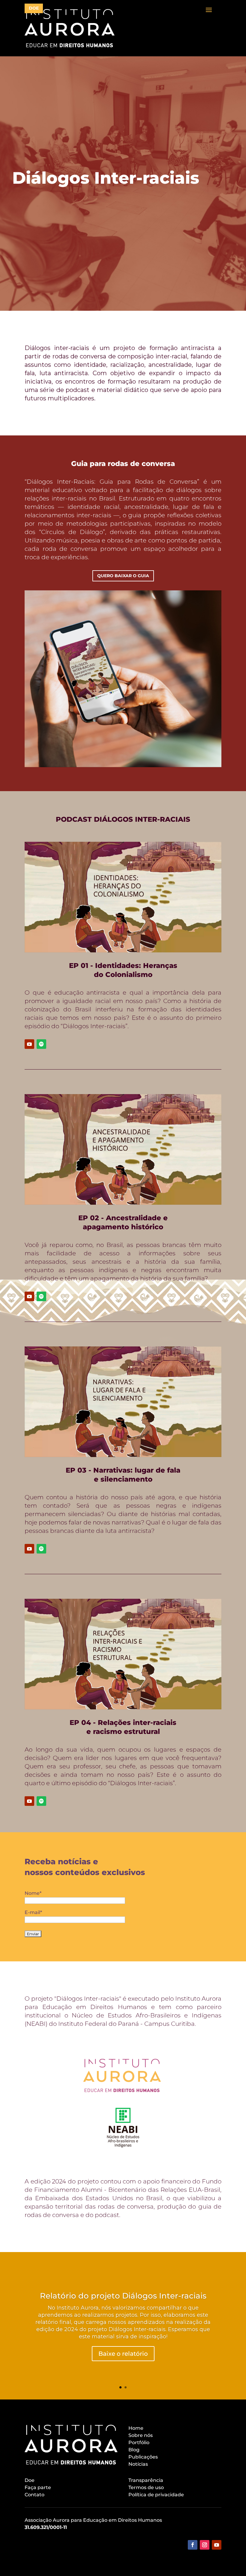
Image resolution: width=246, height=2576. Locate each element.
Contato (34, 2495)
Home (136, 2428)
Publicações (143, 2457)
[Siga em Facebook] (193, 2545)
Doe (30, 2480)
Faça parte (38, 2487)
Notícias (138, 2464)
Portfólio (139, 2442)
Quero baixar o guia (123, 576)
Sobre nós (141, 2435)
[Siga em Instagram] (205, 2545)
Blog (134, 2450)
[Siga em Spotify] (41, 1044)
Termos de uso (146, 2487)
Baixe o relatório (123, 2354)
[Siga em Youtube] (29, 1044)
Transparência (146, 2480)
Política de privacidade (156, 2495)
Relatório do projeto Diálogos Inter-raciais (123, 2296)
